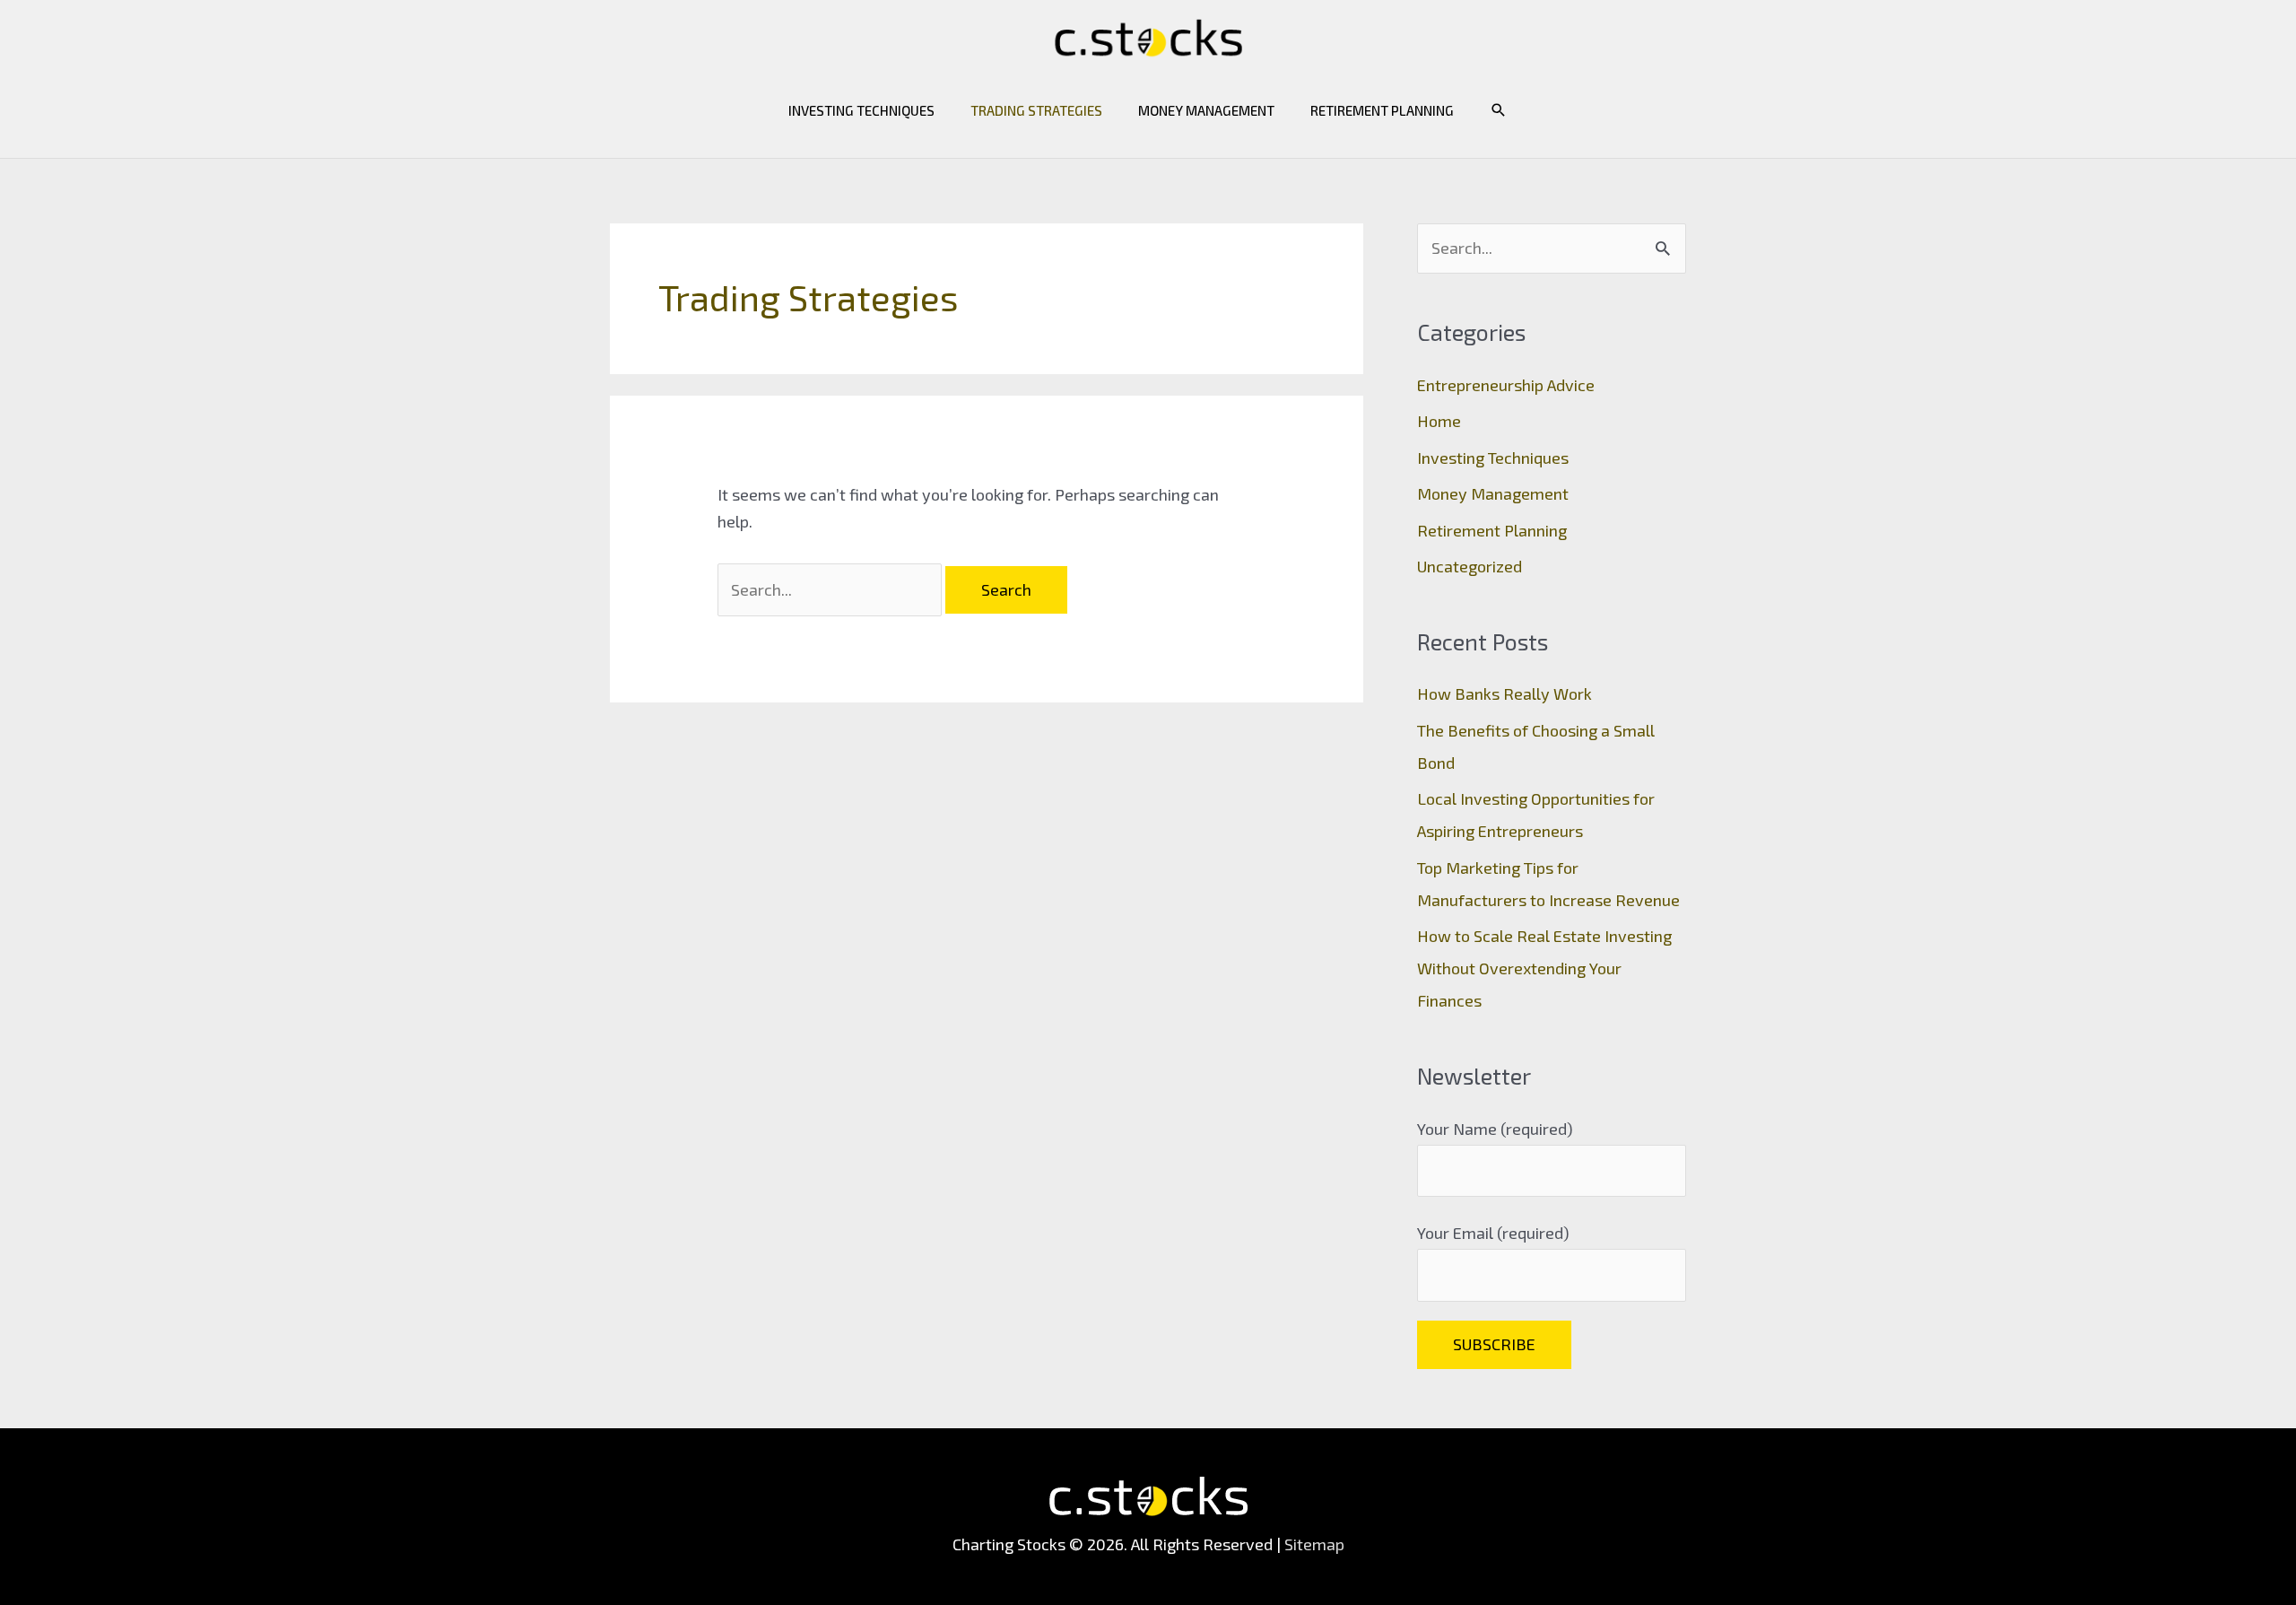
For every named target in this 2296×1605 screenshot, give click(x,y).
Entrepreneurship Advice (1506, 385)
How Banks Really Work (1505, 693)
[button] (1499, 110)
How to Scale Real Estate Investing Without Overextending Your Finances (1544, 968)
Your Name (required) (1495, 1129)
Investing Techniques (861, 110)
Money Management (1206, 110)
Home (1439, 421)
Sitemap (1314, 1544)
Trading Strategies (1036, 110)
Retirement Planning (1382, 110)
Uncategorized (1470, 566)
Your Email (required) (1493, 1233)
